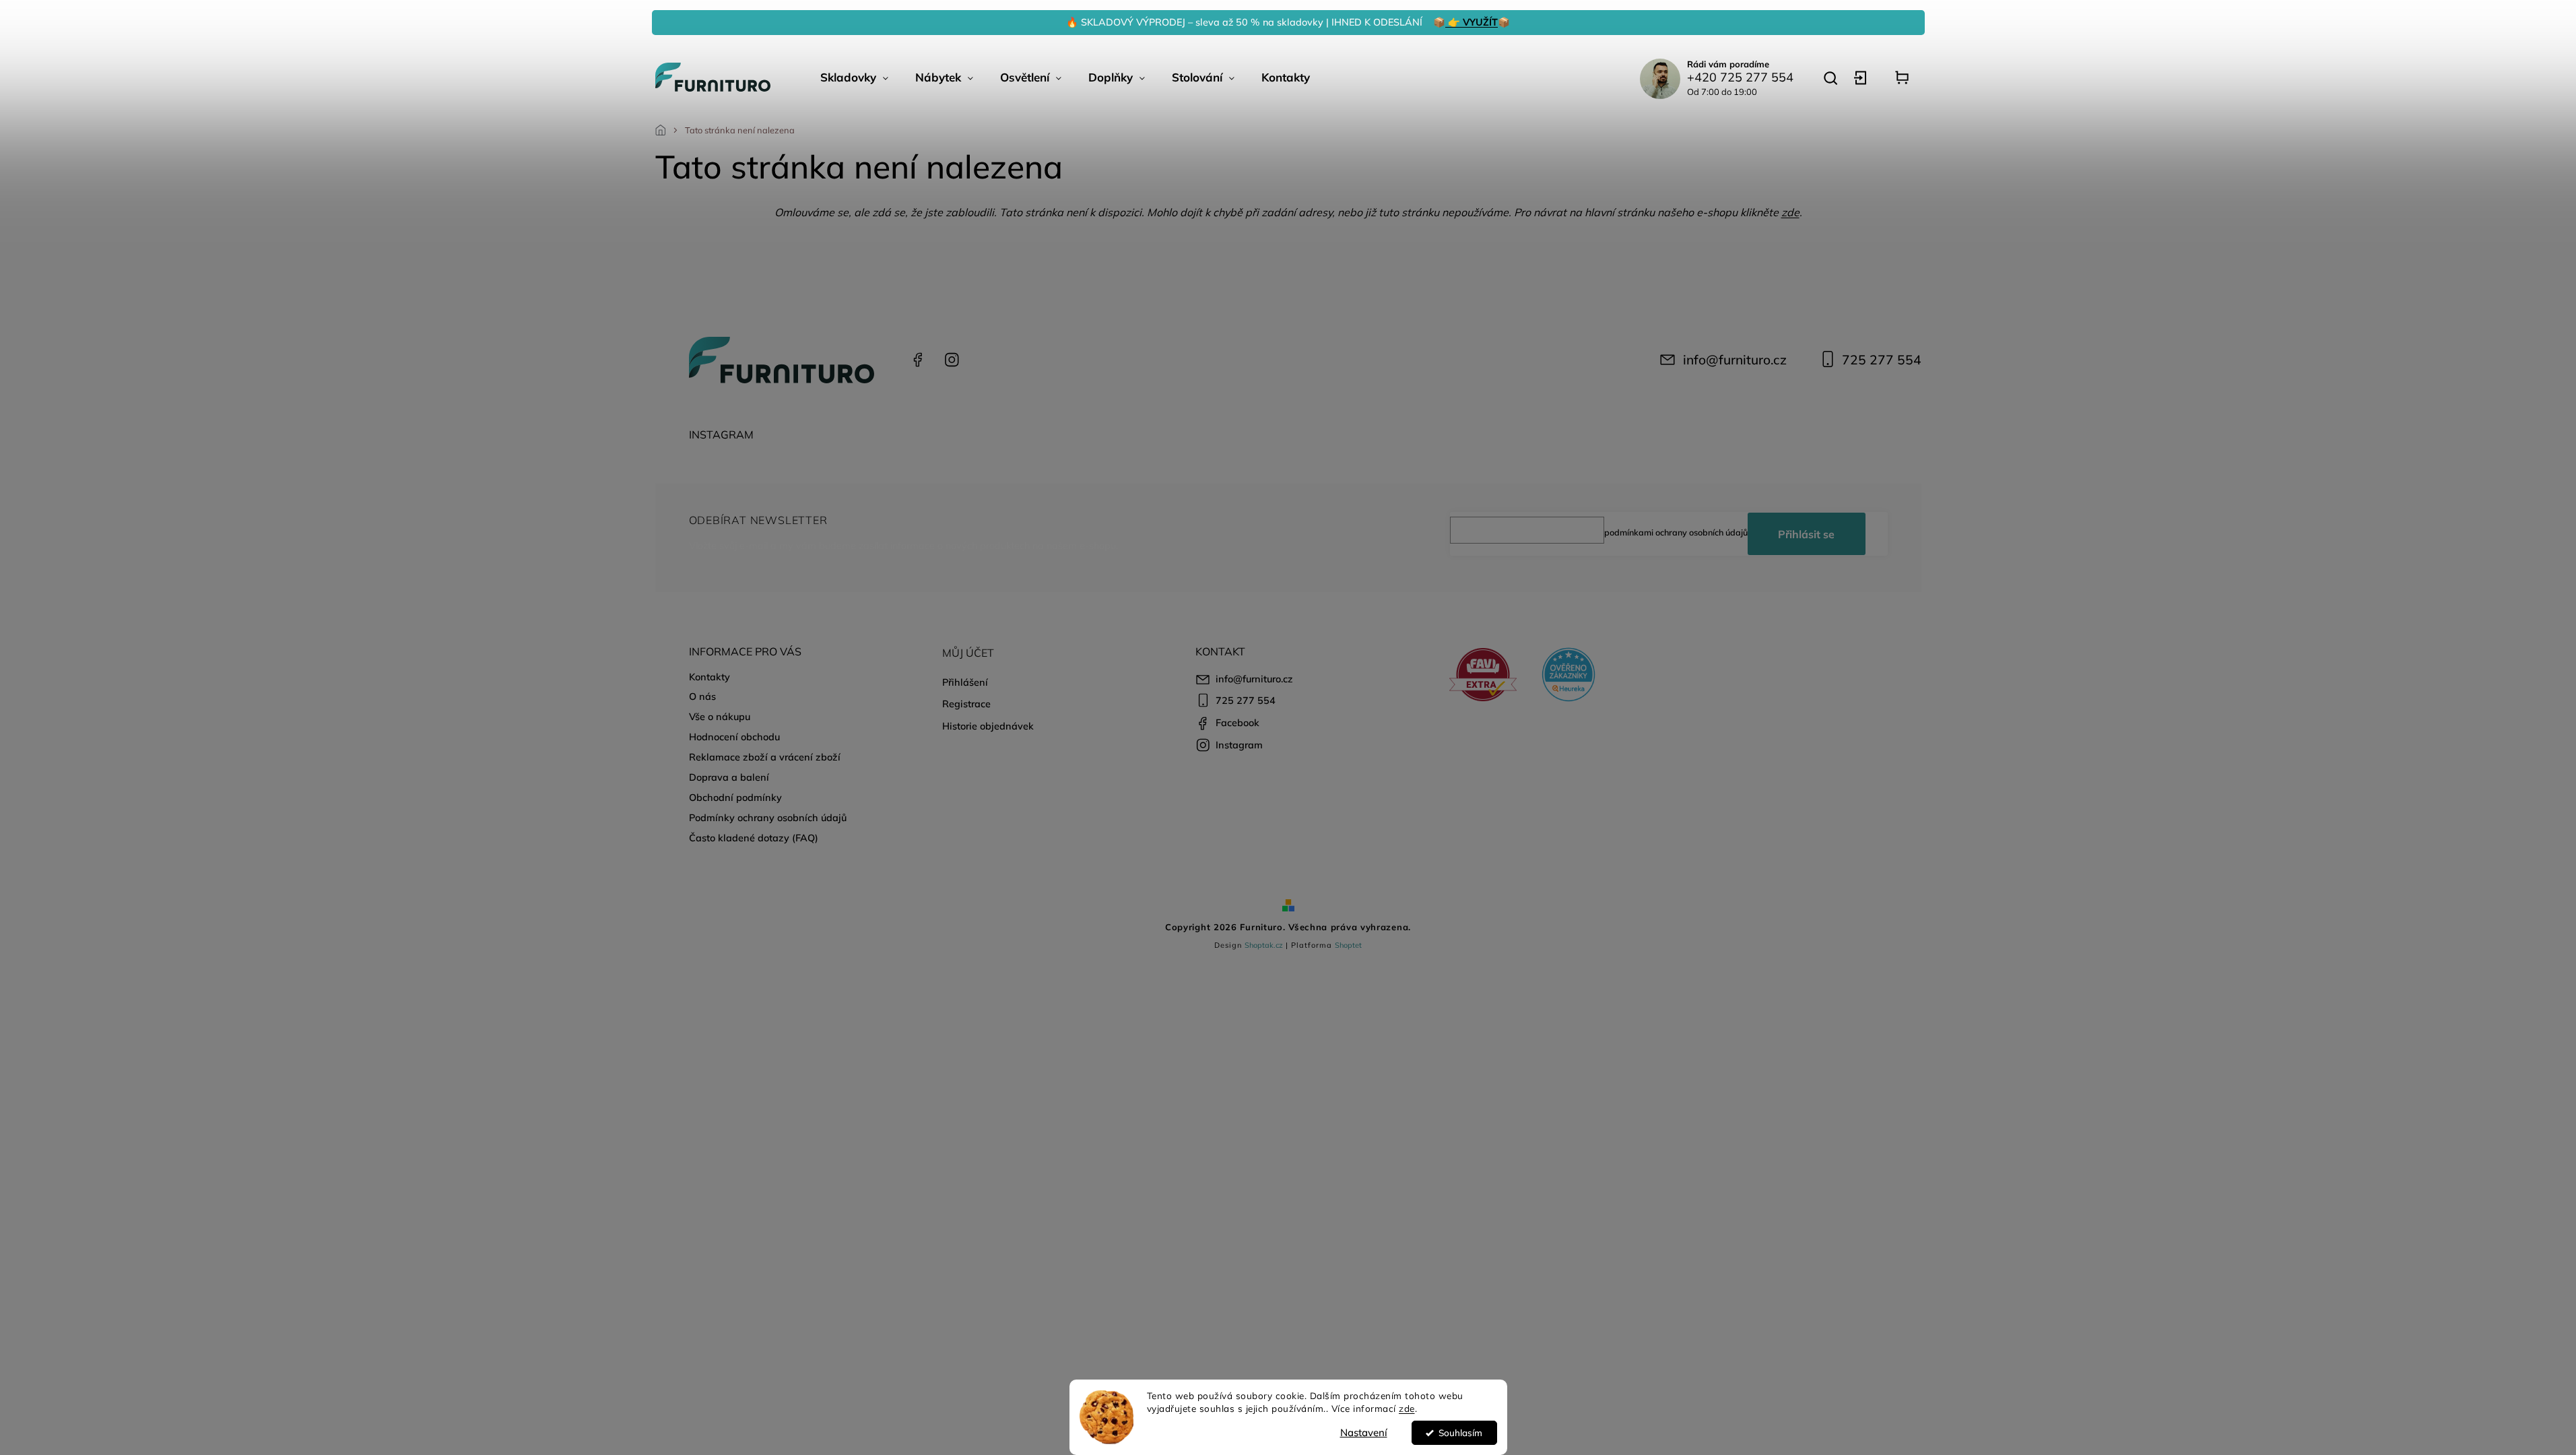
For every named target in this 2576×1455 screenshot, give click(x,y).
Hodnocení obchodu (734, 737)
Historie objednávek (988, 726)
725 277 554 (1882, 360)
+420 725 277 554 (1740, 77)
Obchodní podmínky (735, 798)
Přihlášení (965, 682)
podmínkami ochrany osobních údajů (1676, 532)
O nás (702, 697)
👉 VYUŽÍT (1472, 22)
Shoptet (1348, 945)
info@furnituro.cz (1735, 360)
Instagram (952, 360)
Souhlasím (1460, 1432)
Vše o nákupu (720, 717)
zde (1407, 1408)
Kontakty (709, 677)
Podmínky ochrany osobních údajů (768, 818)
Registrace (966, 704)
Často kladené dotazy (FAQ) (754, 838)
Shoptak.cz (1264, 945)
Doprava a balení (729, 777)
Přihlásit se (1806, 534)
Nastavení (1364, 1432)
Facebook (918, 360)
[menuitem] (854, 77)
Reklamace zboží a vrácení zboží (765, 757)
